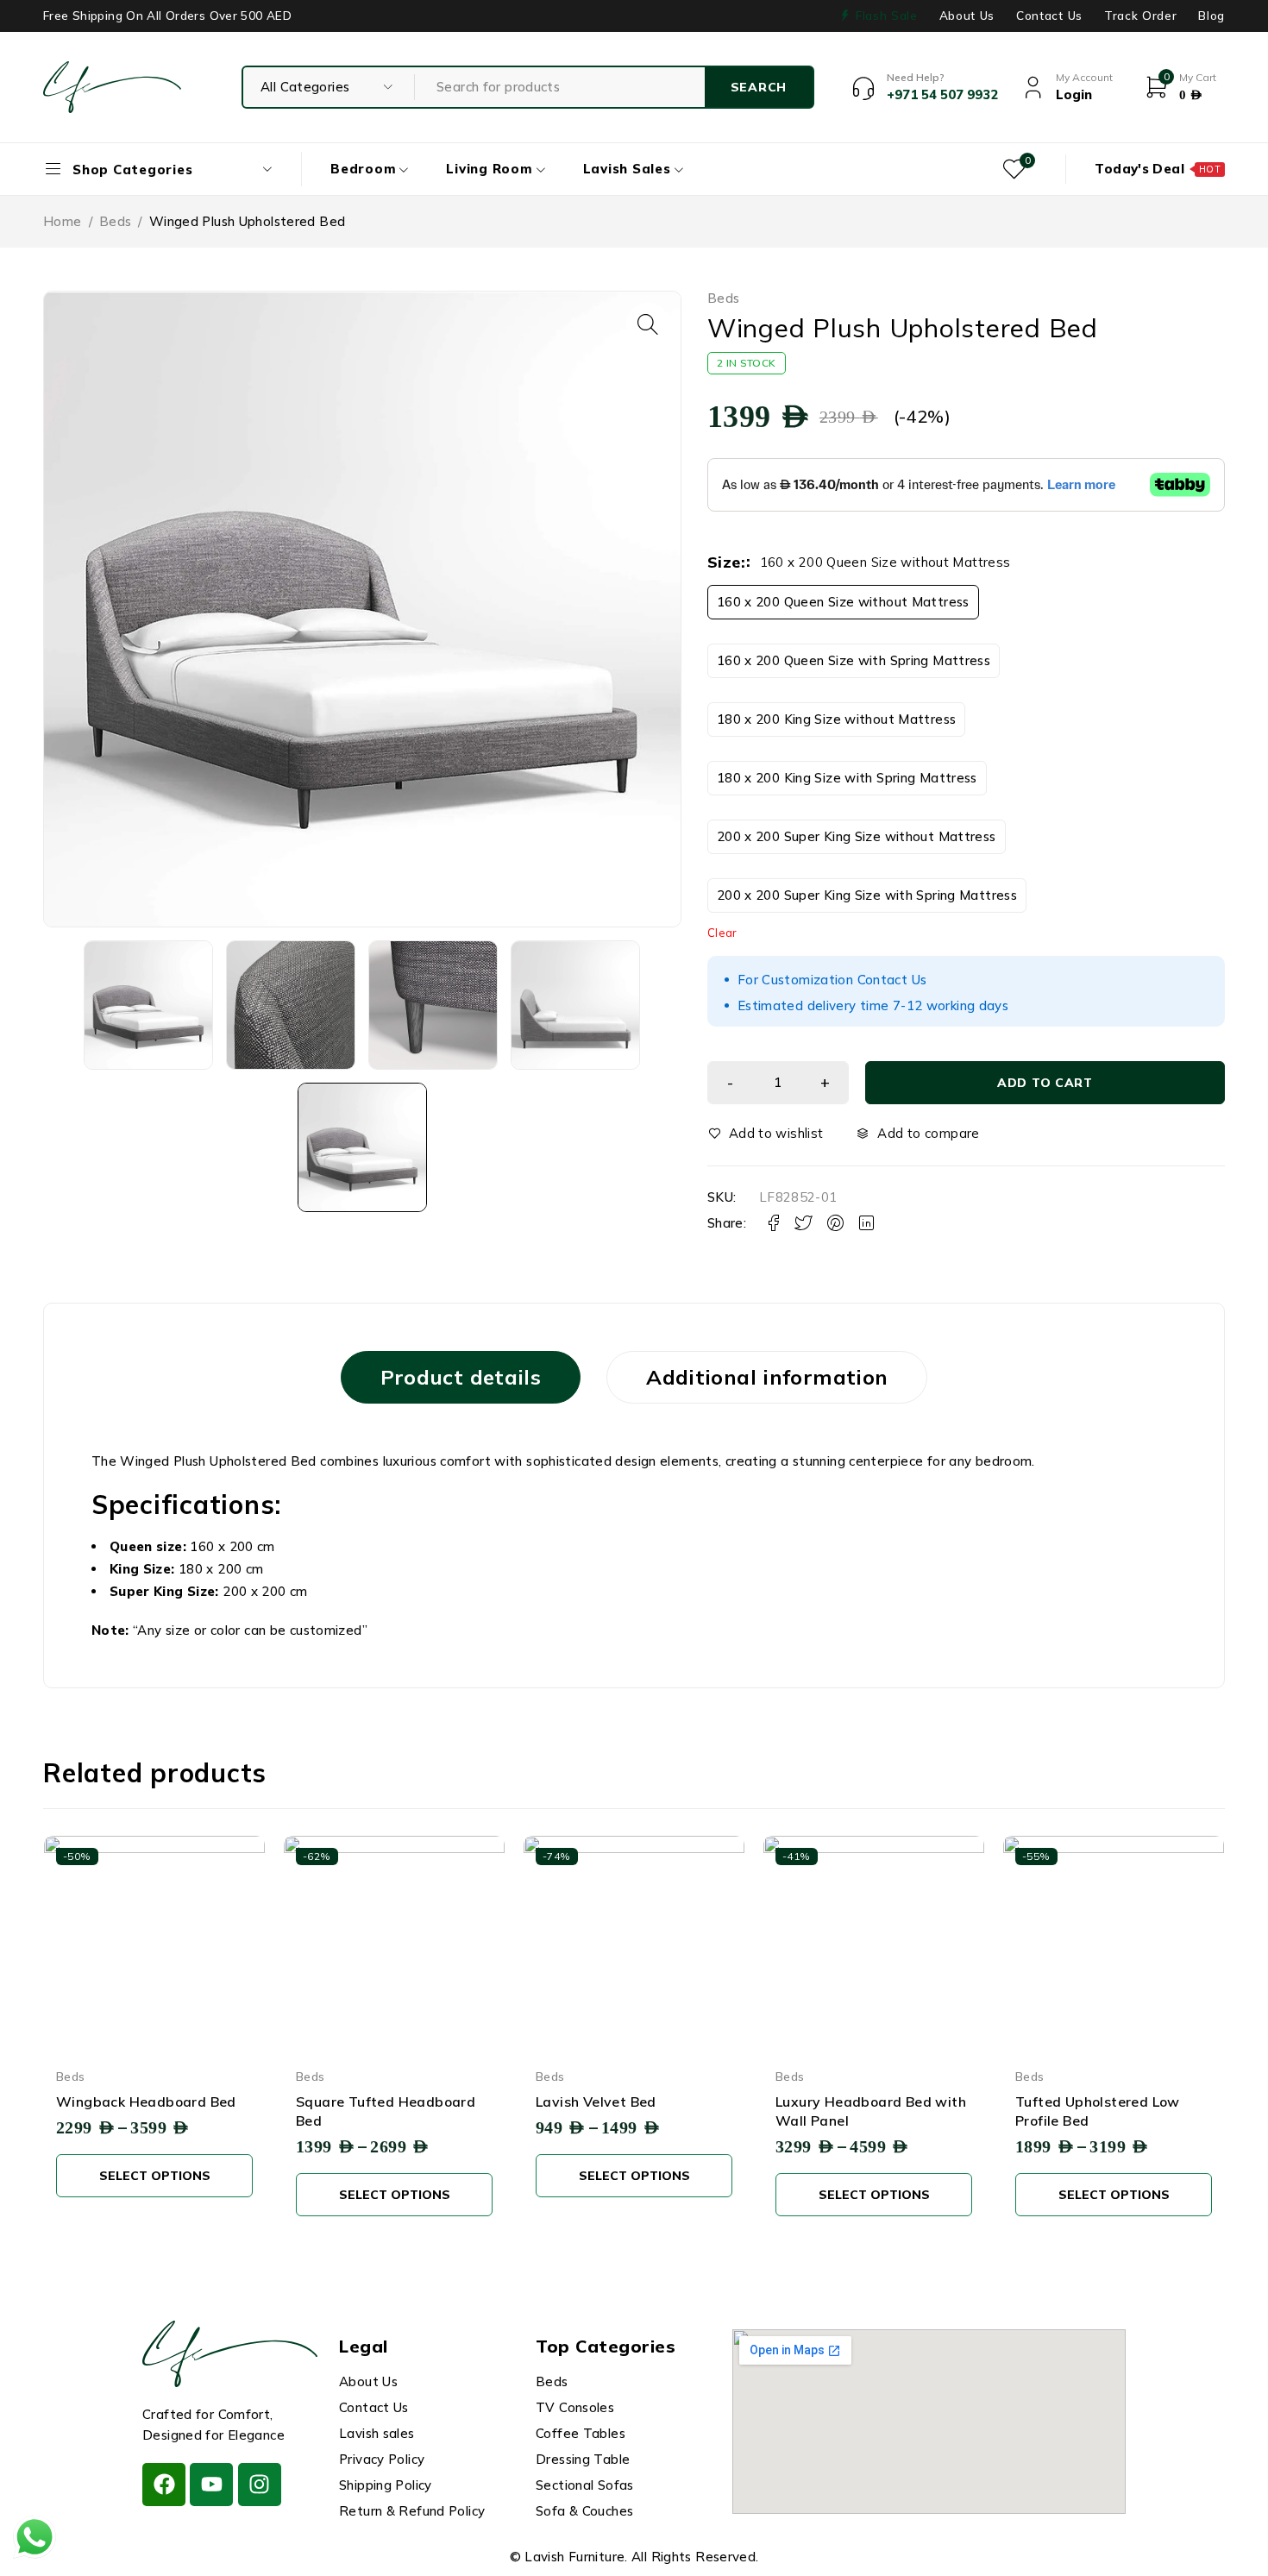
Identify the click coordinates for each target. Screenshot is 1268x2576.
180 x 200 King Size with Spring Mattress (847, 778)
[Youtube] (211, 2485)
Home (63, 221)
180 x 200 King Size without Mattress (837, 719)
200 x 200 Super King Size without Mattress (857, 836)
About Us (967, 16)
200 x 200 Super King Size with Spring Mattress (867, 895)
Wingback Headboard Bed (146, 2102)
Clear (722, 933)
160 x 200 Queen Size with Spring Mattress (854, 660)
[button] (648, 324)
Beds (116, 221)
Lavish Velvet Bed (596, 2102)
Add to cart (1045, 1083)
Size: (726, 562)
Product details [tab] (461, 1377)
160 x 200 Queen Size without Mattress (843, 602)
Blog (1212, 16)
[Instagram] (260, 2485)
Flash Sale (887, 16)
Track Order (1140, 16)
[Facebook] (164, 2485)
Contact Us (1049, 16)
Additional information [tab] (767, 1377)
